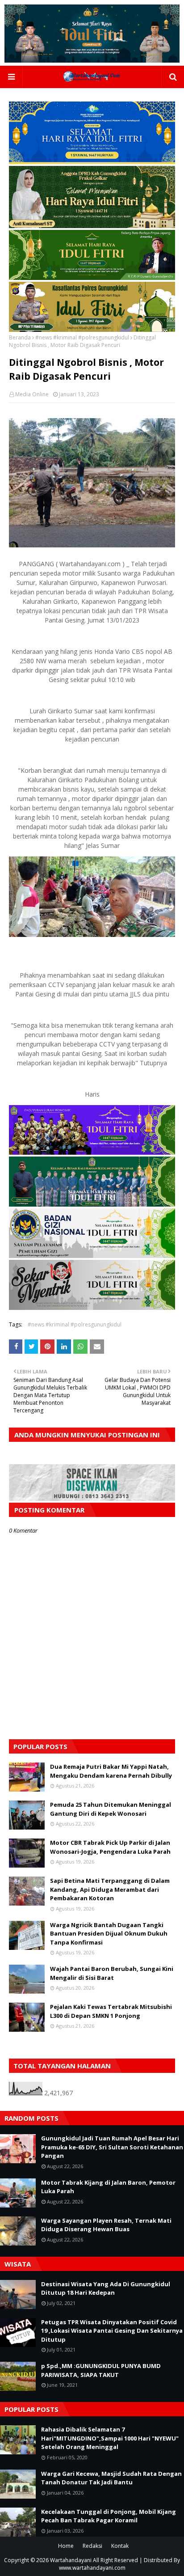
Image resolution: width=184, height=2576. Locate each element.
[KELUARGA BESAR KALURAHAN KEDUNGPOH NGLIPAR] (92, 1204)
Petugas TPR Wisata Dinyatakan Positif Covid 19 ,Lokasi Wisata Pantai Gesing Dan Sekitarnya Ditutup (112, 2331)
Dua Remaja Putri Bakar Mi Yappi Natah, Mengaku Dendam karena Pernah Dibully (111, 1771)
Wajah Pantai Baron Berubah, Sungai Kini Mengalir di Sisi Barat (112, 1973)
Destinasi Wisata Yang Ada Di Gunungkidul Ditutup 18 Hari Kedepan (106, 2288)
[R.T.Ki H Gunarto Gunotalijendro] (92, 278)
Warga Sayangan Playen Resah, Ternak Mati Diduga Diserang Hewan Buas (106, 2225)
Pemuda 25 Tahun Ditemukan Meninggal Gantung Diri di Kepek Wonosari (111, 1809)
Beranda (20, 337)
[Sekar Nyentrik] (92, 1307)
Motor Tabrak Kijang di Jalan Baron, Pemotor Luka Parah (108, 2187)
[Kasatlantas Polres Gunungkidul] (92, 329)
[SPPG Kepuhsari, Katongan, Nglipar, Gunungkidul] (92, 1256)
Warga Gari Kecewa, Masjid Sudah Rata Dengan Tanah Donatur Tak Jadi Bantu (111, 2478)
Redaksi (92, 2546)
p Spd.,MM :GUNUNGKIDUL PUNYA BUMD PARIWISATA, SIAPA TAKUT (101, 2370)
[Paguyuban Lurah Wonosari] (92, 1152)
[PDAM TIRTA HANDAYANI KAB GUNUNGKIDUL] (92, 162)
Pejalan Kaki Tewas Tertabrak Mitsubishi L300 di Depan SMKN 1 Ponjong (111, 2011)
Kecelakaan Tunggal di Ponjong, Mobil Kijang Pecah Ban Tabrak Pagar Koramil (109, 2516)
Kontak (120, 2546)
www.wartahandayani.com (92, 2568)
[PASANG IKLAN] (92, 1498)
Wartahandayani (71, 2560)
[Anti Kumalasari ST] (92, 226)
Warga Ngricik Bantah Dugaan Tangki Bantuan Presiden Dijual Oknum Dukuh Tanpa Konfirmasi (109, 1934)
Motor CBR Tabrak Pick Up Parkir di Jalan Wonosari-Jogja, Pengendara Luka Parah (110, 1847)
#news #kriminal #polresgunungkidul (82, 337)
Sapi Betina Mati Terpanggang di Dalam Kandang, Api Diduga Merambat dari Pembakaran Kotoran (110, 1889)
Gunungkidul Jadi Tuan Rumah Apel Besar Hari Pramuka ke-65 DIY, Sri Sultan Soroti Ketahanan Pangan (112, 2147)
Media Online (32, 394)
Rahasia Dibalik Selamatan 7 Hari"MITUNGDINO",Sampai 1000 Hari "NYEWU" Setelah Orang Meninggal (110, 2438)
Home (66, 2546)
